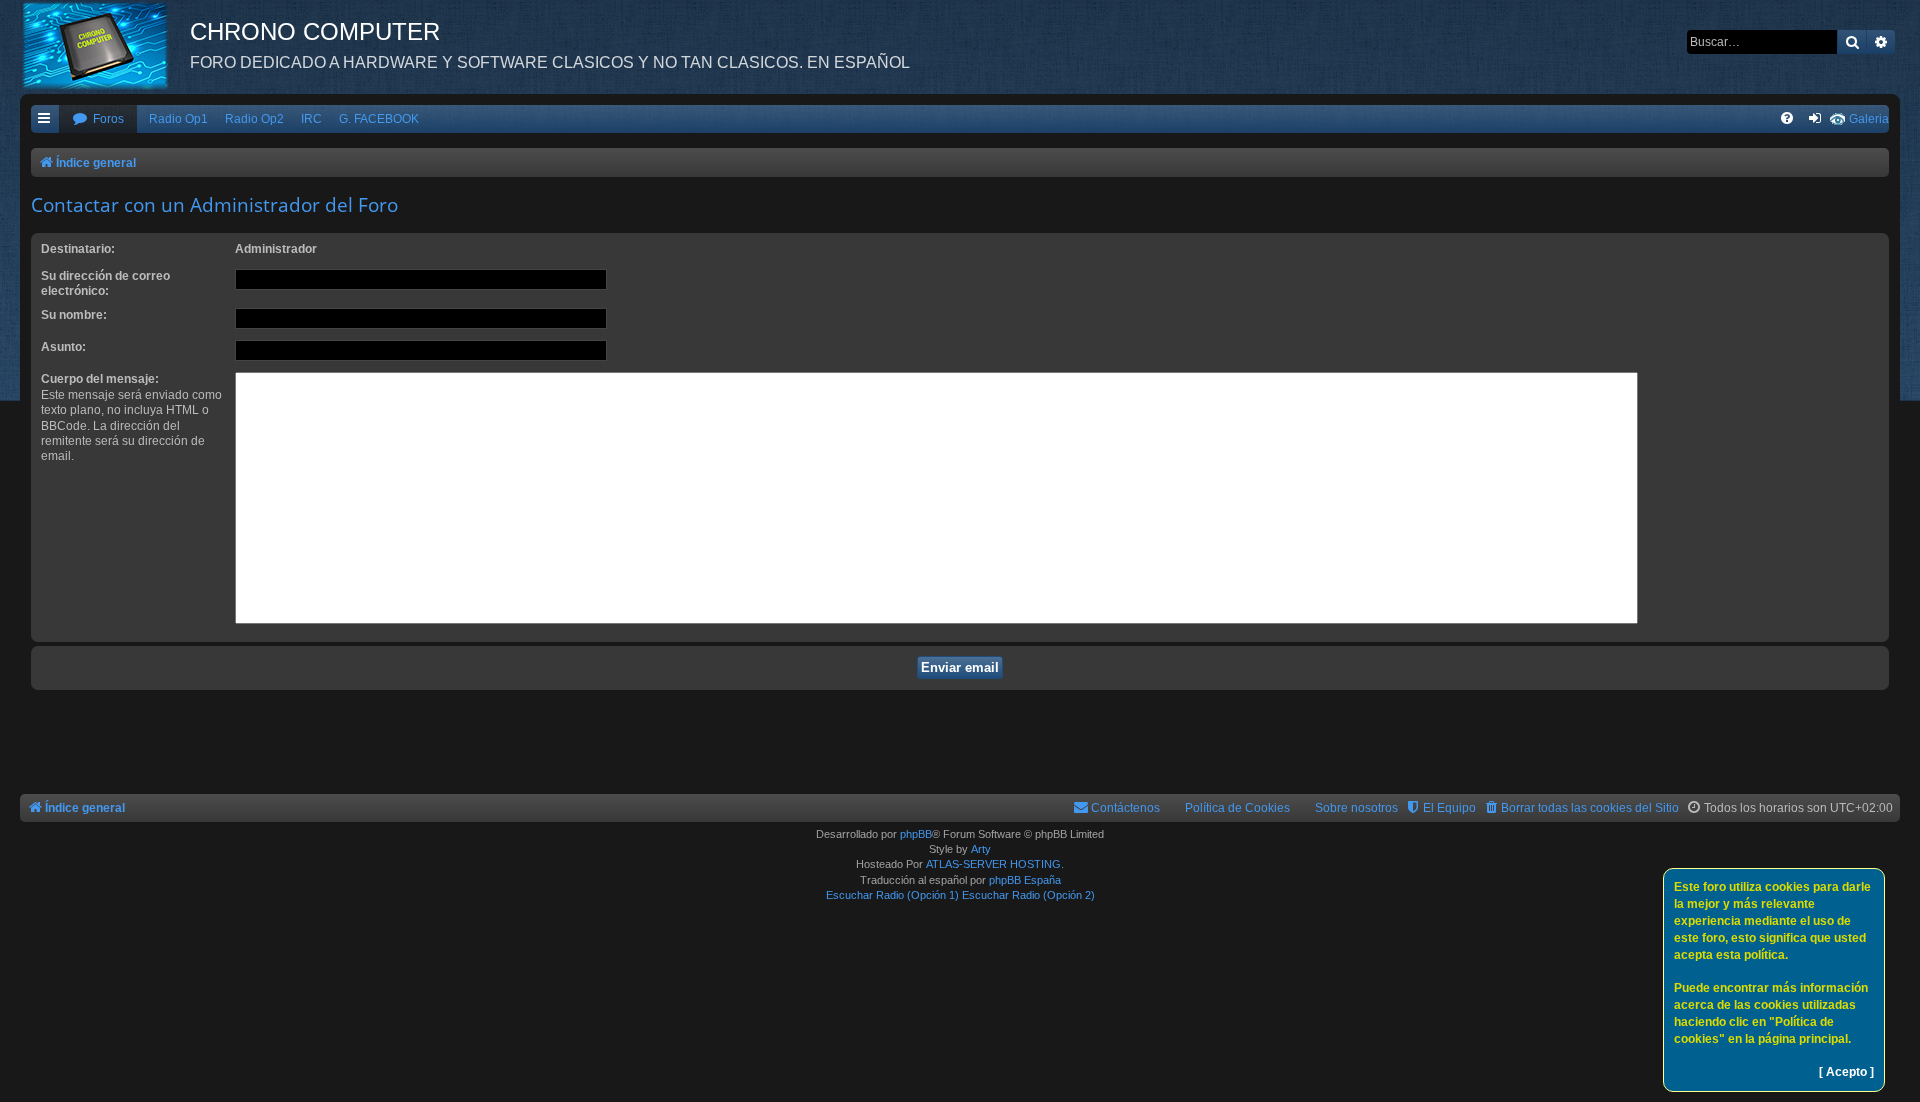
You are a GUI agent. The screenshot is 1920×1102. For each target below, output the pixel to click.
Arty (981, 849)
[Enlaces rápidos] (45, 119)
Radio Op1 (178, 119)
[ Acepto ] (1846, 1072)
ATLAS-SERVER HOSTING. (995, 864)
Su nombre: (74, 315)
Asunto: (63, 347)
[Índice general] (105, 45)
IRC (311, 119)
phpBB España (1025, 880)
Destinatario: (78, 249)
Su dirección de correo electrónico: (105, 283)
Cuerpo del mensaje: (100, 379)
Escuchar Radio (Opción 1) (892, 895)
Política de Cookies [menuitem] (1237, 808)
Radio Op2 (254, 119)
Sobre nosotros (1356, 808)
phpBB (916, 834)
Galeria (1869, 119)
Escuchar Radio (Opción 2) (1028, 895)
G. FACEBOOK (379, 119)
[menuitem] (98, 119)
